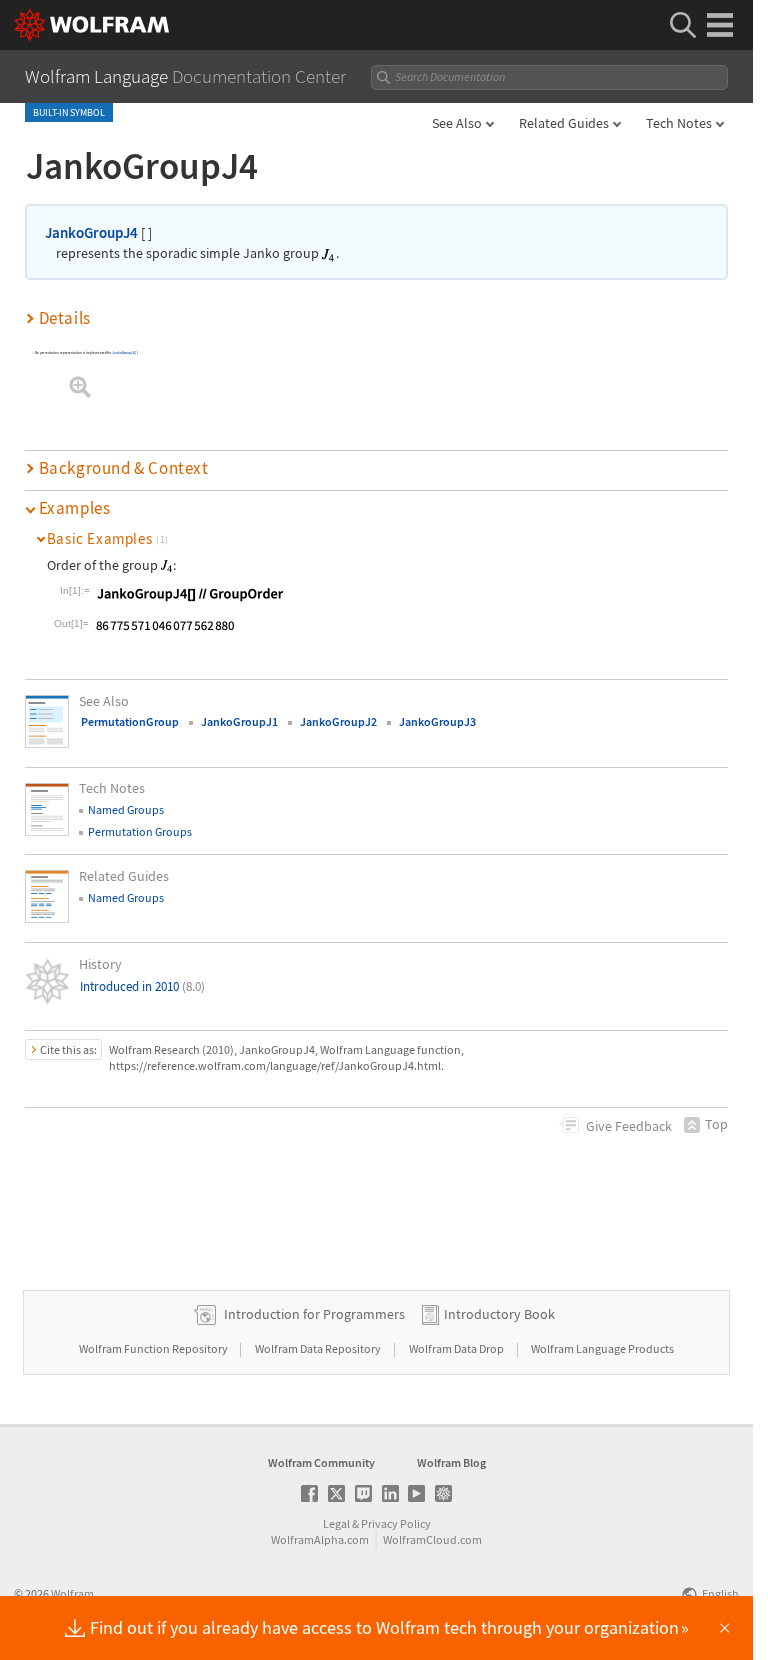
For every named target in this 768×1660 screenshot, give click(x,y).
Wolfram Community (321, 1462)
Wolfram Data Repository (319, 1348)
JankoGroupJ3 (437, 721)
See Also (457, 123)
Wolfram (72, 1593)
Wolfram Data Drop (457, 1348)
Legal (336, 1523)
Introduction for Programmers (314, 1314)
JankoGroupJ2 (338, 721)
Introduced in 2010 (142, 986)
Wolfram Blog (451, 1462)
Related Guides (564, 123)
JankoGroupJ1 (239, 721)
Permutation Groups (140, 831)
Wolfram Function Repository (154, 1348)
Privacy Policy (396, 1523)
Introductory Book (499, 1314)
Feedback (629, 1126)
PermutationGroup (130, 721)
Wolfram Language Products (602, 1348)
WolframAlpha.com (320, 1539)
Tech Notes (679, 123)
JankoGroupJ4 (91, 232)
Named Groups (126, 809)
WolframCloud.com (432, 1539)
